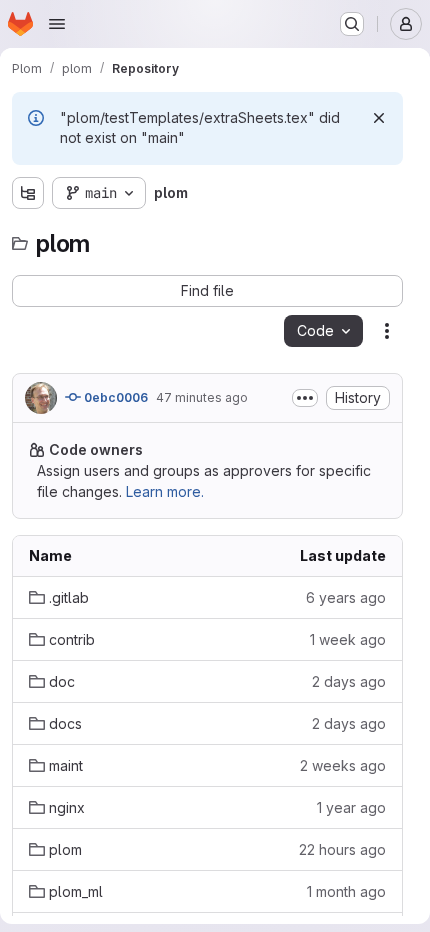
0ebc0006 (114, 397)
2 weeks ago (343, 765)
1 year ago (351, 807)
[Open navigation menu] (57, 24)
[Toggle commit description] (305, 398)
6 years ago (346, 597)
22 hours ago (342, 849)
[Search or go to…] (352, 24)
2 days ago (349, 681)
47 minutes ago (202, 397)
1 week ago (348, 639)
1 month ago (346, 891)
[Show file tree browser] (28, 193)
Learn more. (165, 491)
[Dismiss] (379, 118)
